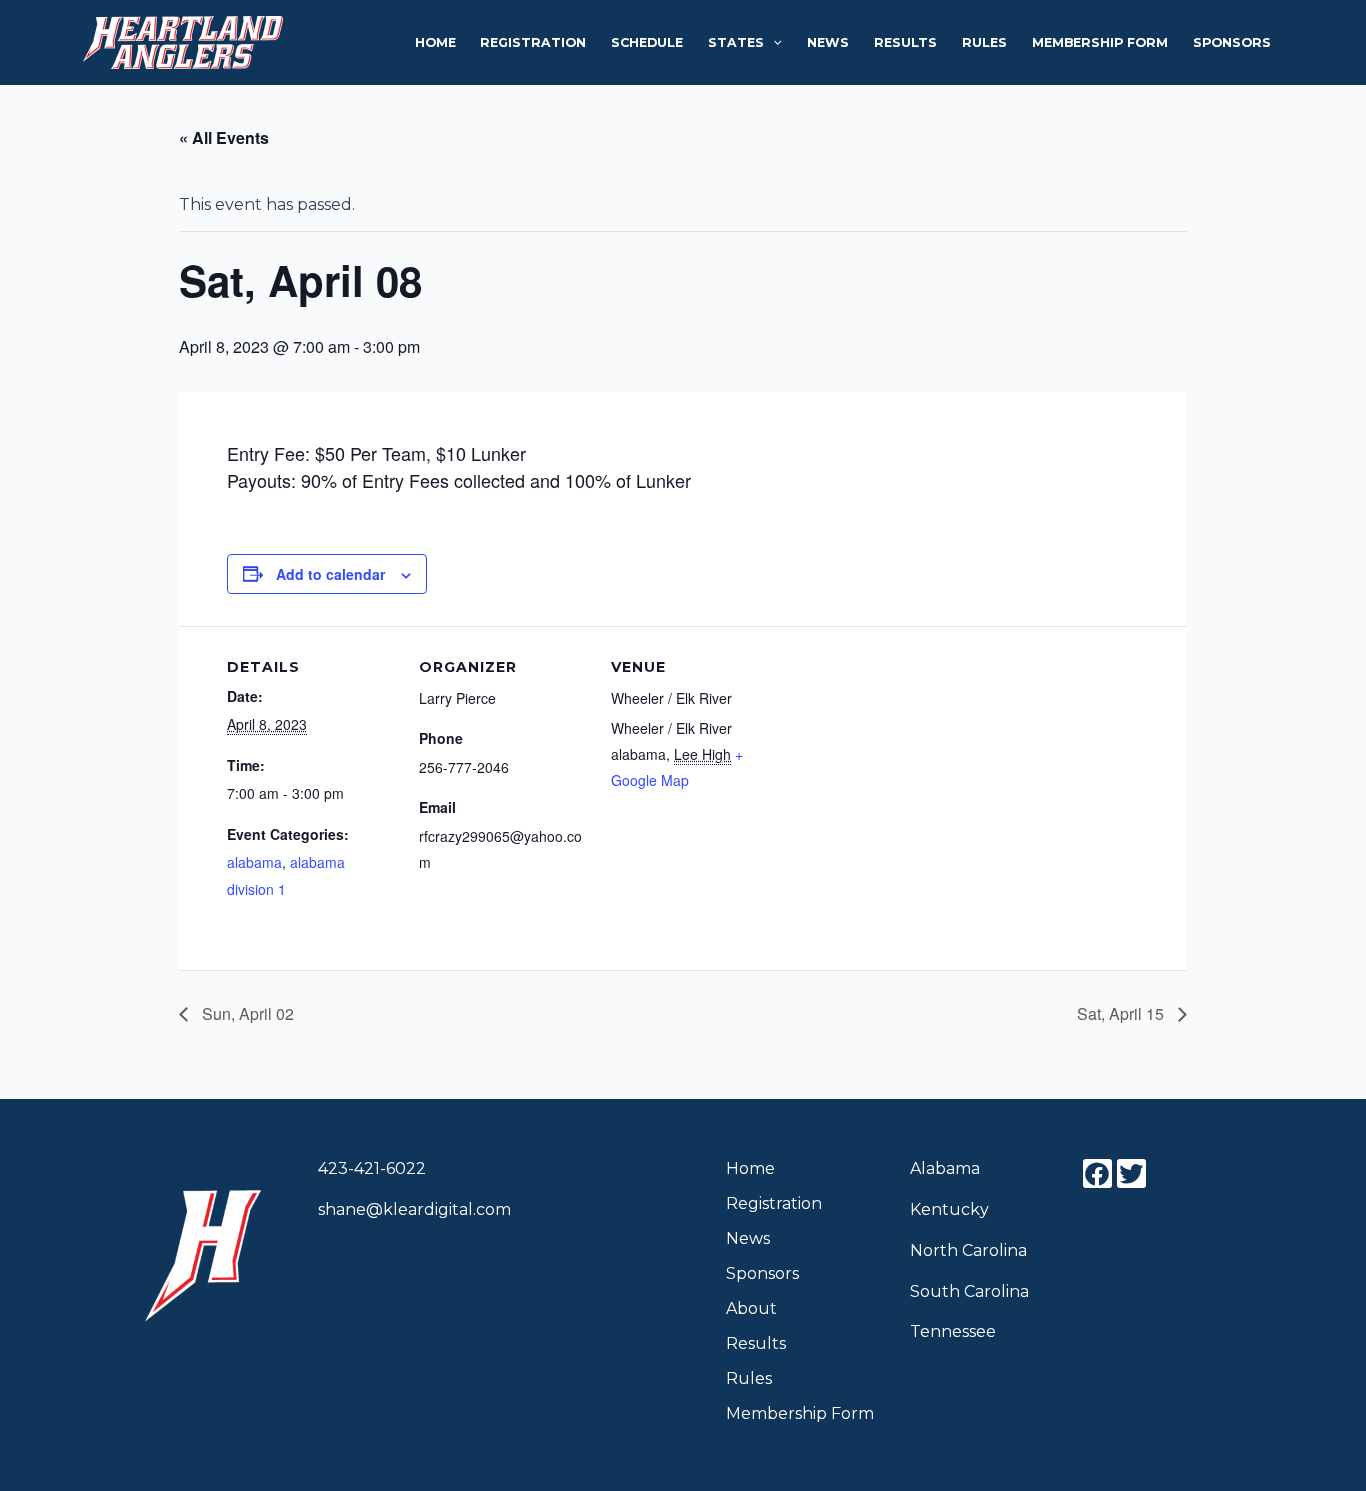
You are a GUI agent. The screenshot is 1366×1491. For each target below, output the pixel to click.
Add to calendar (330, 574)
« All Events (224, 137)
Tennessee (953, 1331)
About (751, 1308)
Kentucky (949, 1209)
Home (435, 42)
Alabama (945, 1168)
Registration (533, 42)
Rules (984, 42)
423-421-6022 (372, 1168)
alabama (254, 862)
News (828, 42)
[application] (772, 43)
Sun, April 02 (246, 1013)
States (736, 42)
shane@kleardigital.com (414, 1209)
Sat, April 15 (1122, 1013)
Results (905, 42)
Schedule (647, 42)
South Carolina (969, 1291)
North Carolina (968, 1250)
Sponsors (1232, 42)
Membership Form (1100, 42)
